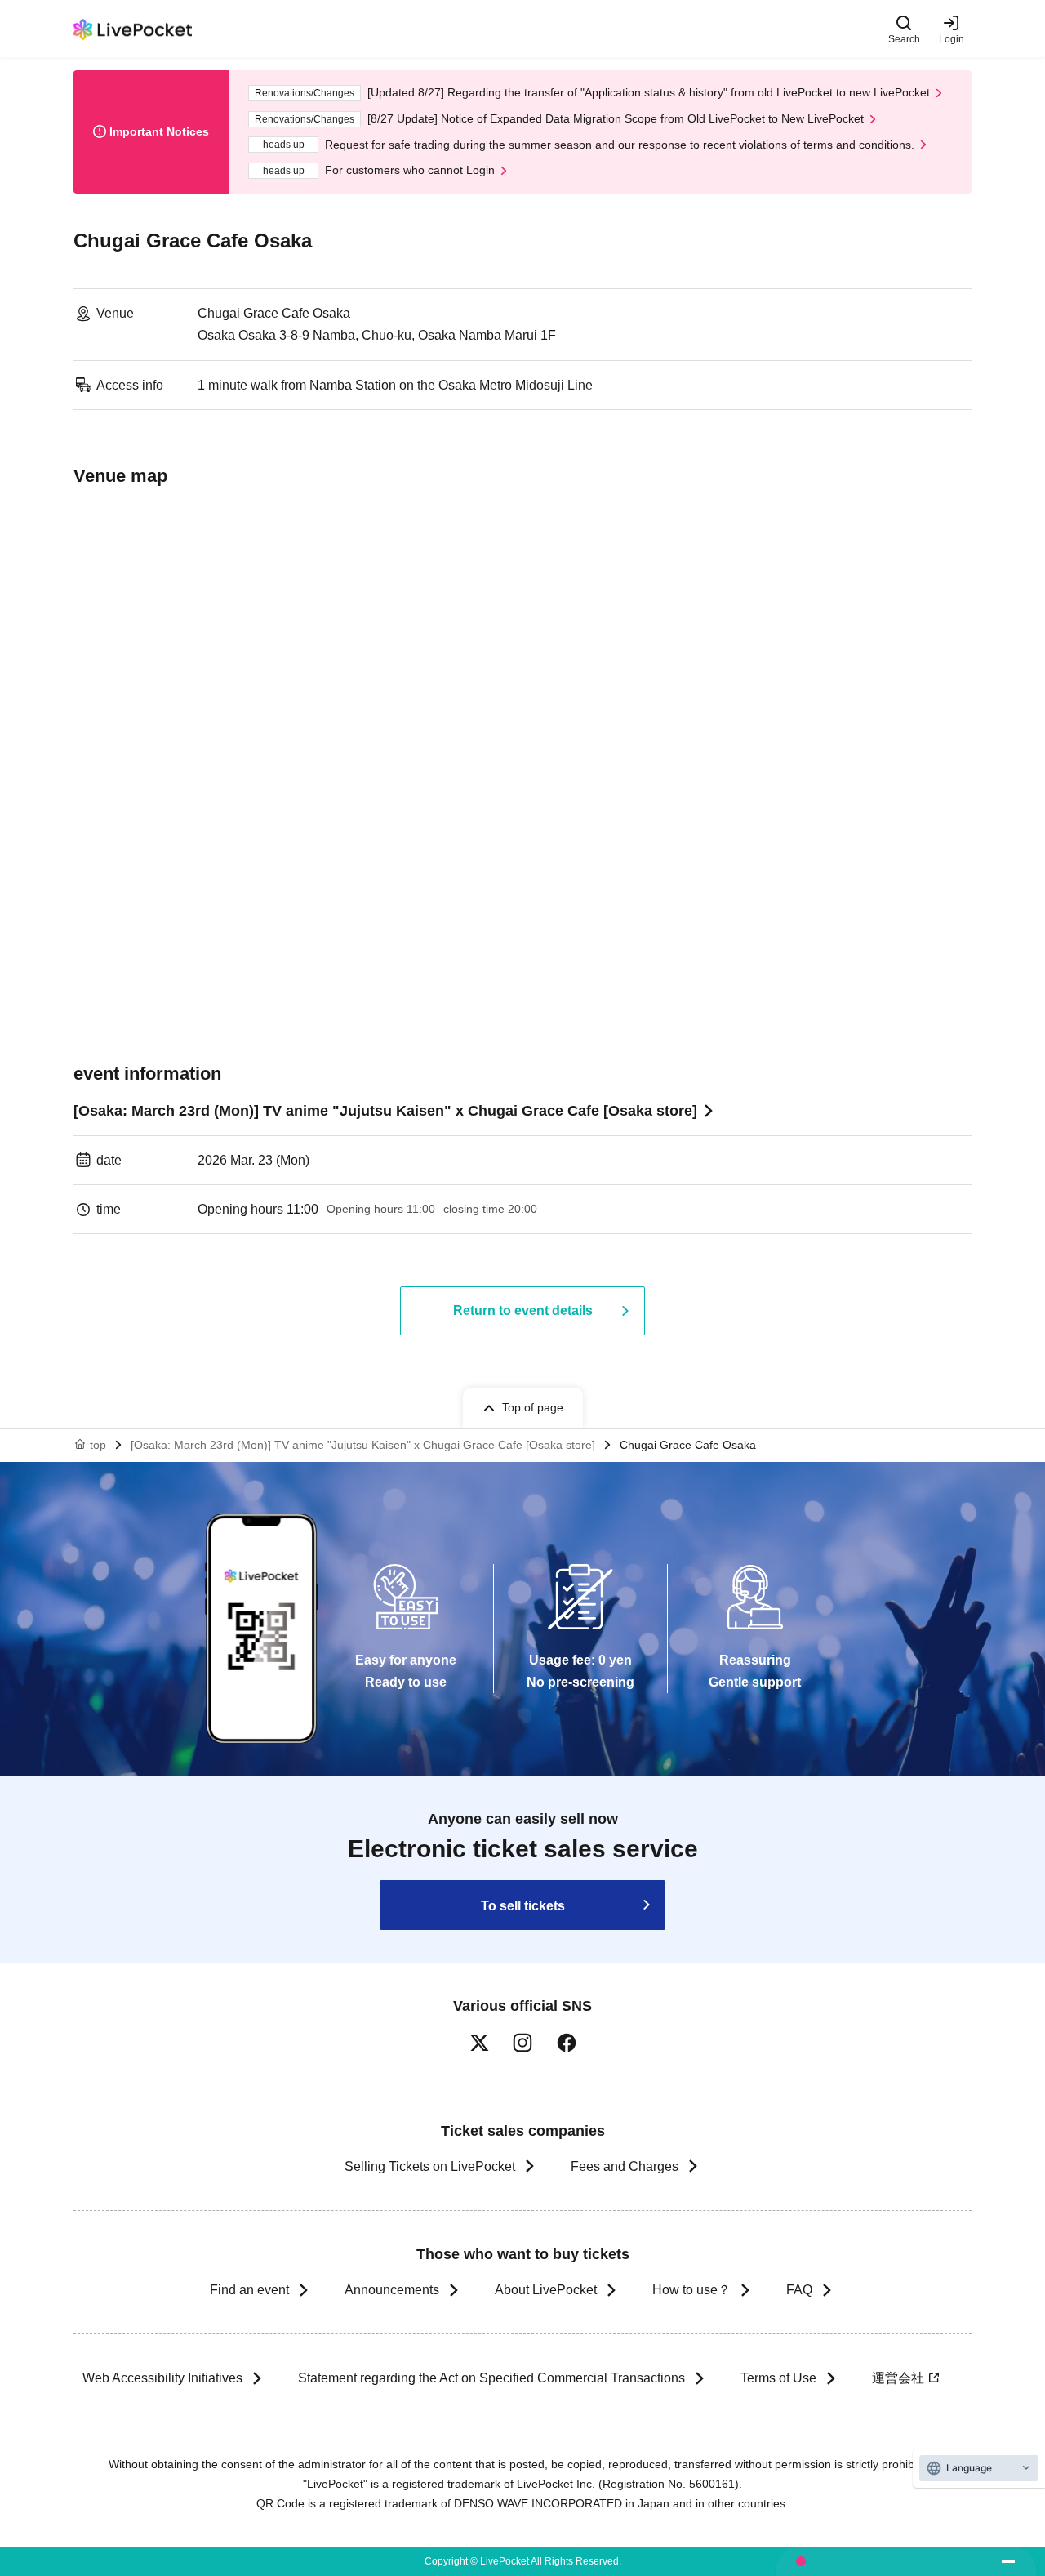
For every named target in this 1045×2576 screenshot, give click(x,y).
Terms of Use (778, 2378)
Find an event (249, 2290)
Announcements (392, 2290)
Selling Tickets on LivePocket (430, 2166)
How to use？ (691, 2290)
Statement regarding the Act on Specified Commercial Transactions (491, 2378)
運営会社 (898, 2378)
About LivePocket (546, 2290)
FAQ (799, 2290)
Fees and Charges (625, 2166)
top (98, 1445)
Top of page (533, 1407)
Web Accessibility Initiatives (162, 2378)
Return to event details (523, 1310)
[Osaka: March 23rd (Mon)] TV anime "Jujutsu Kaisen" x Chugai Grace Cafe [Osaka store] (385, 1111)
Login (952, 39)
